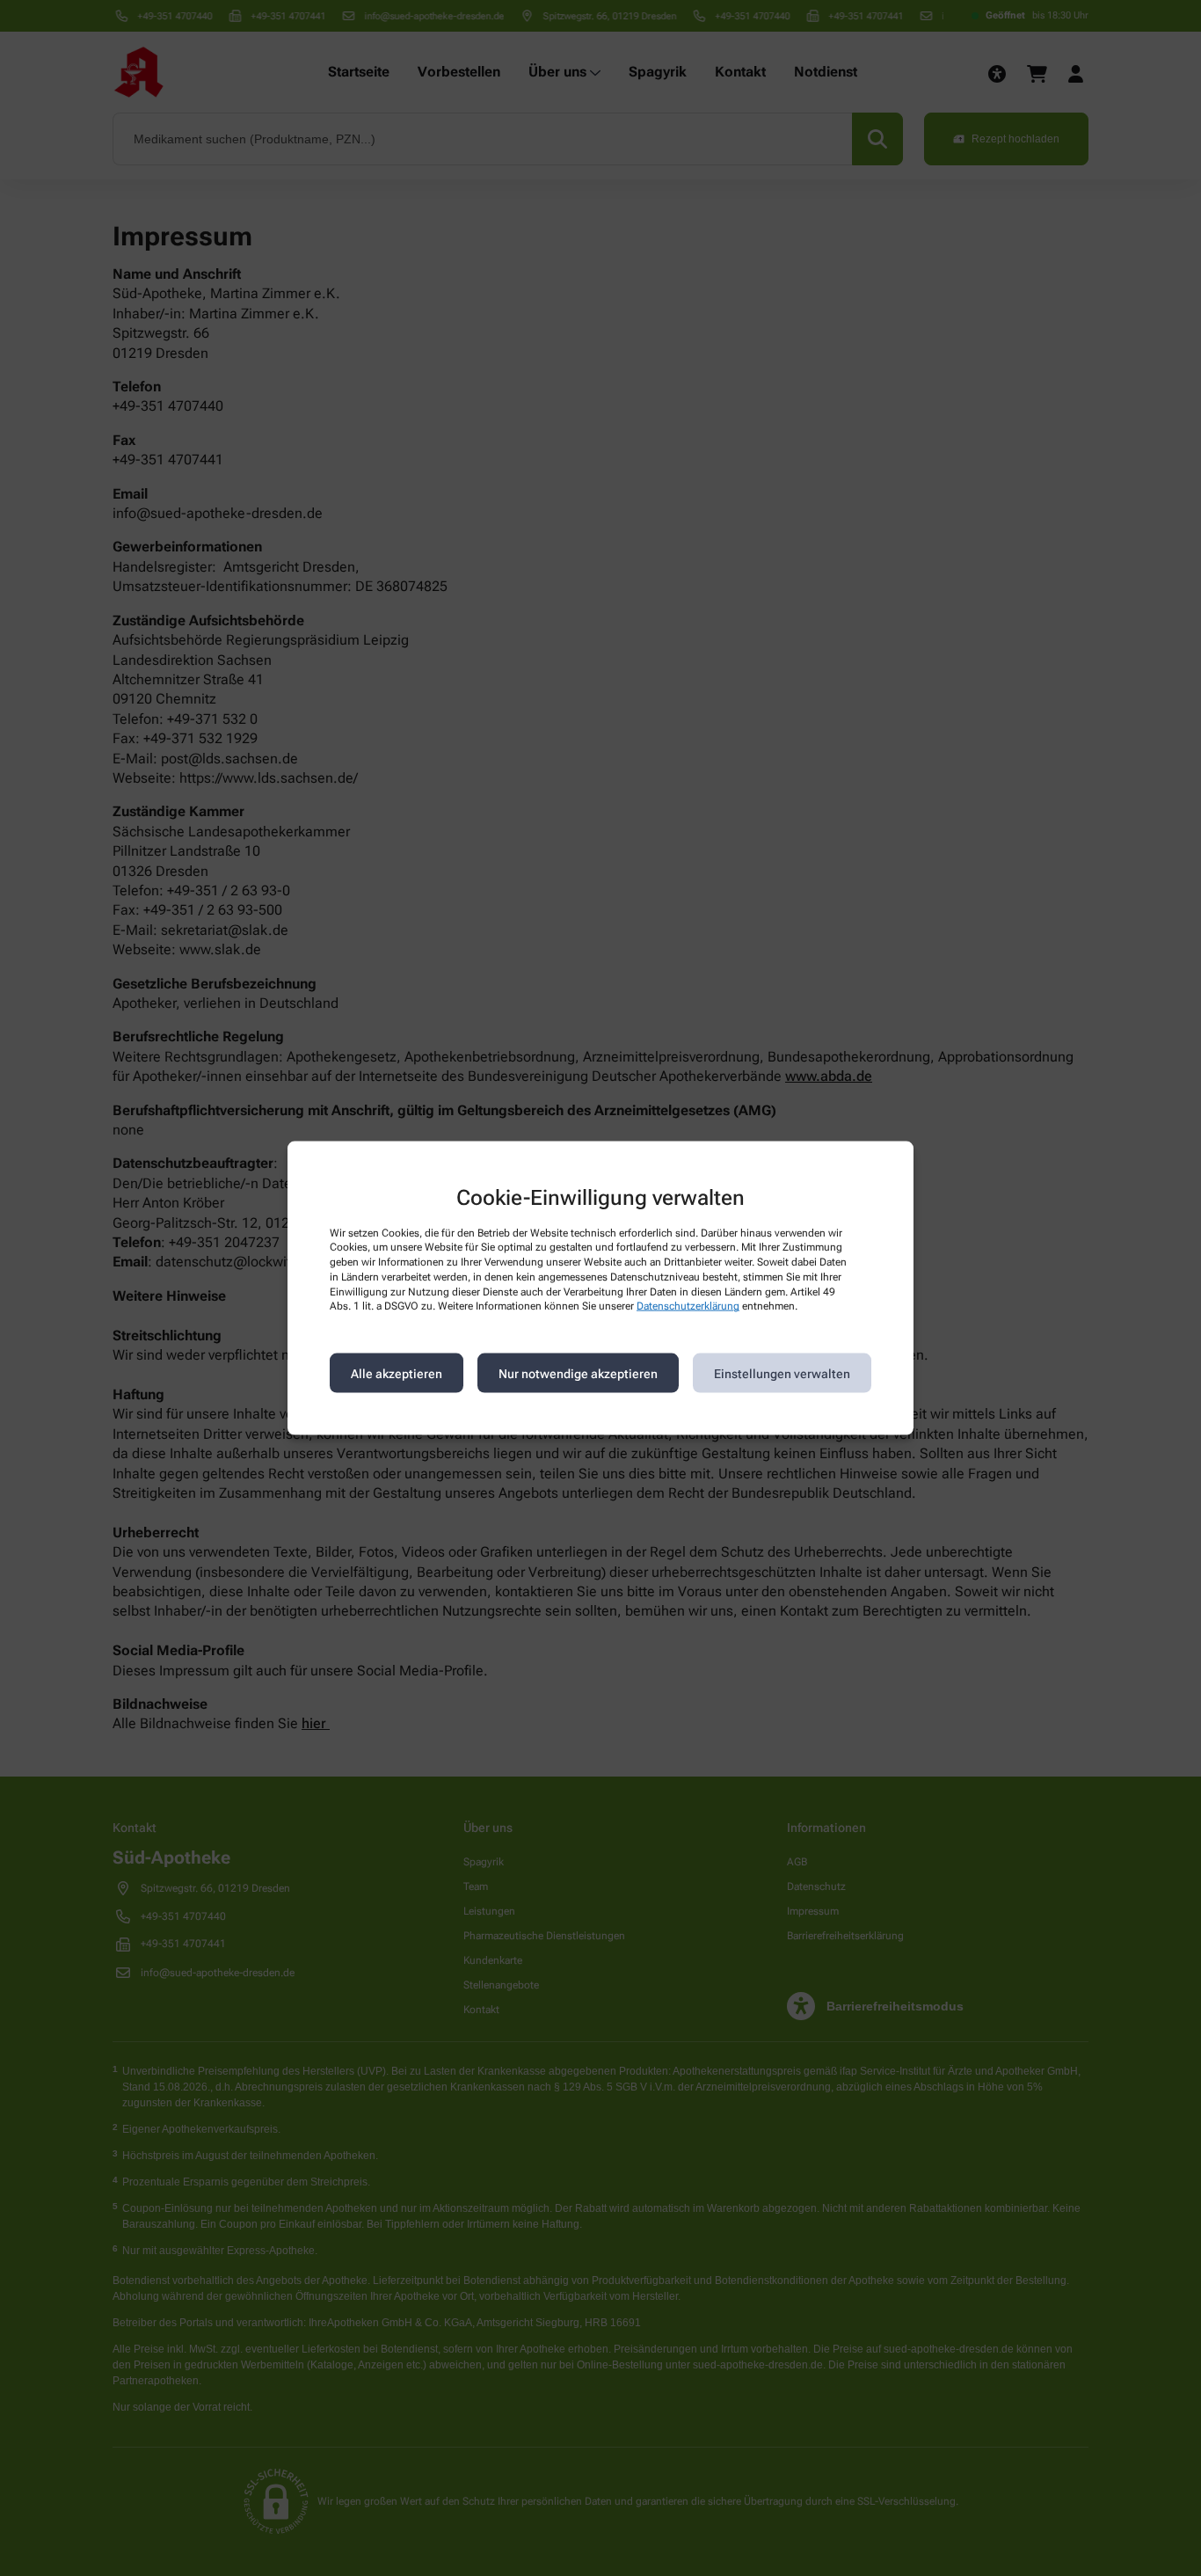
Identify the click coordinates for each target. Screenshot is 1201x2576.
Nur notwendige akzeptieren (578, 1373)
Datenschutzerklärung (688, 1306)
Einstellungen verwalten (782, 1373)
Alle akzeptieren (397, 1373)
